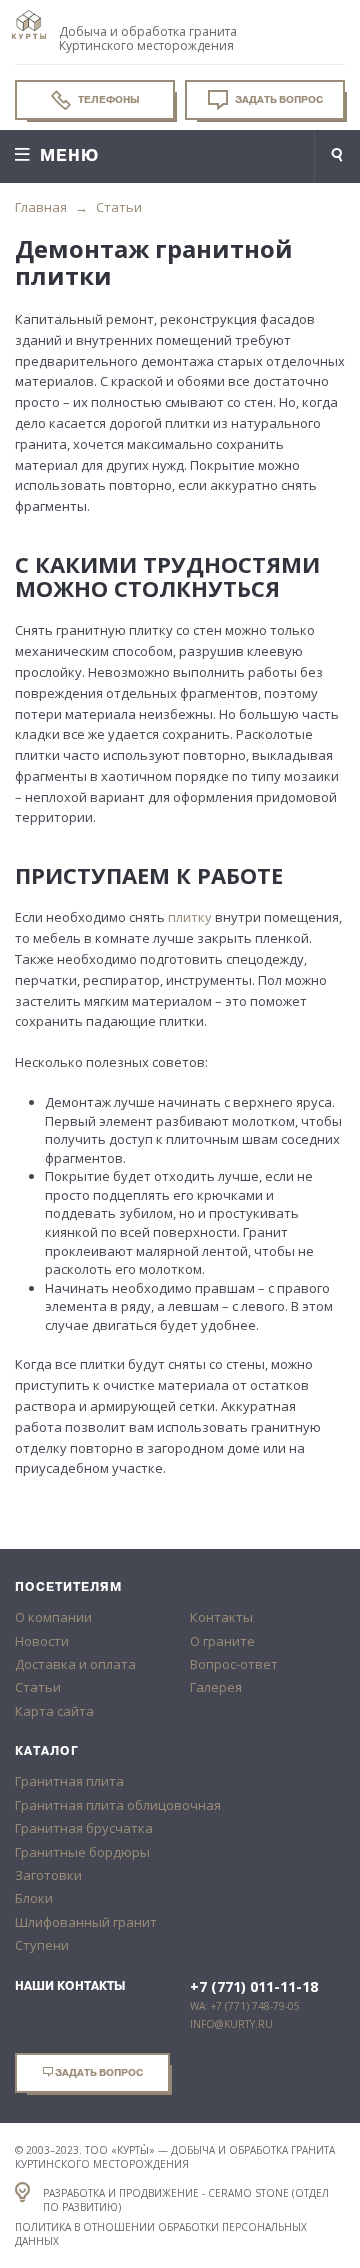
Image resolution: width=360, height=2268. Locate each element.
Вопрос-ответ (234, 1664)
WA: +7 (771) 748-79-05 (245, 2006)
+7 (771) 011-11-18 (254, 1987)
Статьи (119, 207)
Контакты (221, 1617)
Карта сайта (54, 1711)
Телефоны (108, 99)
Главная (41, 207)
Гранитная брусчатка (84, 1828)
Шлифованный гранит (86, 1922)
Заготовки (48, 1875)
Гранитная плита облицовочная (118, 1805)
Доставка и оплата (75, 1664)
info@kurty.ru (231, 2024)
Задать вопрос (278, 99)
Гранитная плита (69, 1781)
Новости (42, 1641)
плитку (190, 917)
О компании (53, 1617)
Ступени (42, 1945)
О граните (222, 1641)
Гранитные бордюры (82, 1852)
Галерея (216, 1687)
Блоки (34, 1898)
